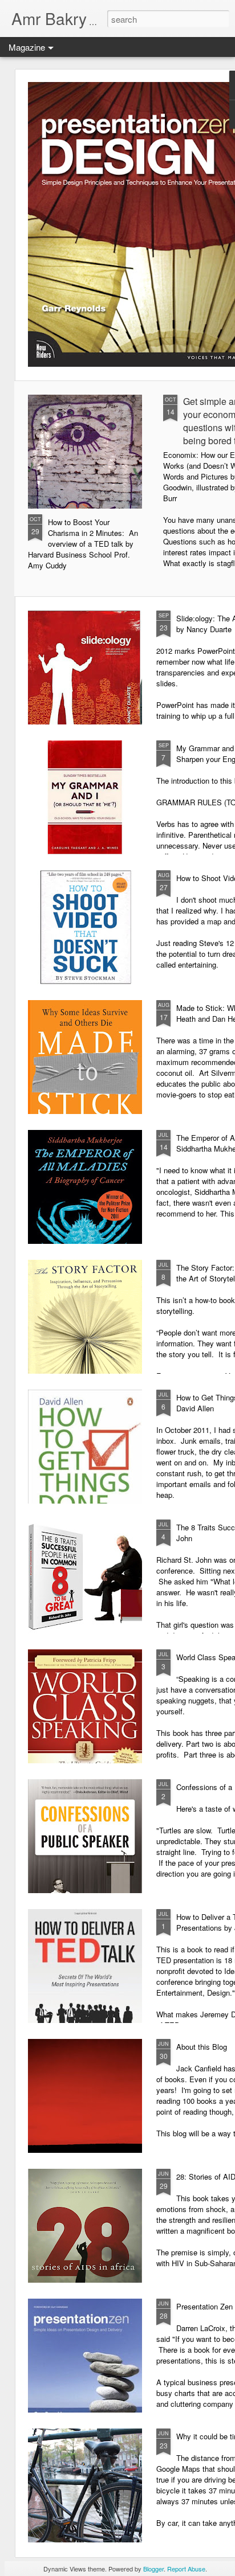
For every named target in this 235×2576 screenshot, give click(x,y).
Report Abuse (186, 2569)
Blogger (153, 2569)
